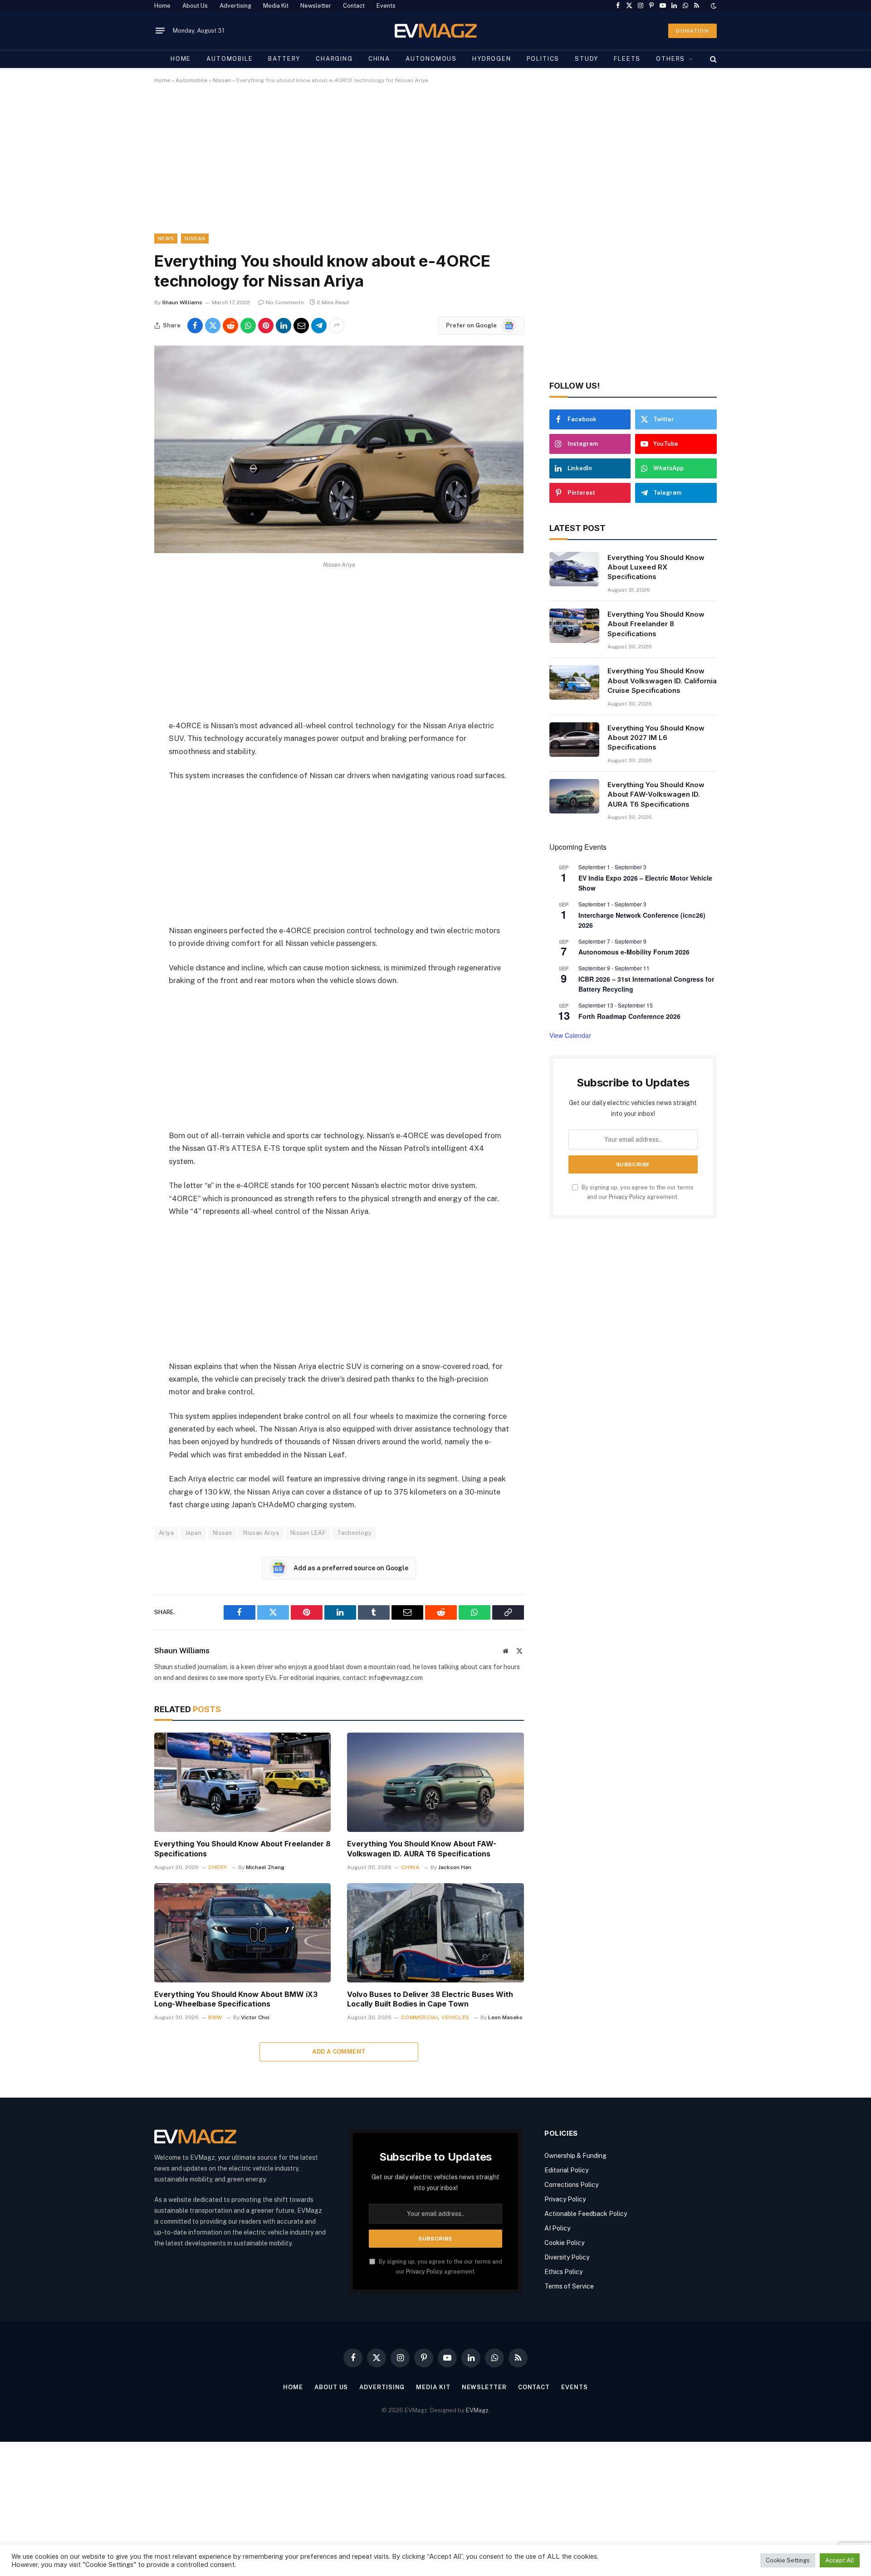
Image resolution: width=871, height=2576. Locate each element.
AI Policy (557, 2228)
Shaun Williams (182, 302)
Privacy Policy (627, 1197)
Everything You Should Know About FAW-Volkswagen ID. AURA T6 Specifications (422, 1849)
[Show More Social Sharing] (337, 326)
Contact (354, 6)
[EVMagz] (436, 31)
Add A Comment (339, 2052)
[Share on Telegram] (319, 326)
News (166, 239)
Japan (193, 1533)
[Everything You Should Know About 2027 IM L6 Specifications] (574, 740)
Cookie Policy (564, 2243)
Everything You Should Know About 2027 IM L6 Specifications (656, 738)
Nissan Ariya (261, 1533)
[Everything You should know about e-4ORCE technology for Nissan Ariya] (339, 551)
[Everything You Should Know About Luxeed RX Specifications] (574, 569)
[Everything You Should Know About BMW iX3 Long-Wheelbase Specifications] (242, 1933)
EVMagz (477, 2410)
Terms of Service (569, 2286)
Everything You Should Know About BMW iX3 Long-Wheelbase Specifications (236, 1999)
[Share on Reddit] (230, 326)
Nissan (222, 80)
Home (162, 6)
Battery (284, 59)
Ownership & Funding (575, 2156)
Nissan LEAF (308, 1533)
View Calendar (570, 1035)
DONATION (692, 31)
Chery (218, 1867)
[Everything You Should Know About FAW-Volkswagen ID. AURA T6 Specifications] (435, 1782)
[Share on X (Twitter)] (213, 326)
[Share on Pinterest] (266, 326)
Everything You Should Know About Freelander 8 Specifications (242, 1849)
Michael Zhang (265, 1867)
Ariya (166, 1533)
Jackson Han (455, 1867)
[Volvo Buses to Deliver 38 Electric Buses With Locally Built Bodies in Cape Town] (435, 1933)
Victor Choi (255, 2017)
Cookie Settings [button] (788, 2560)
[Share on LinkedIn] (284, 326)
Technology (354, 1533)
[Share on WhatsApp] (248, 326)
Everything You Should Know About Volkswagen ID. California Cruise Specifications (662, 681)
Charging (334, 59)
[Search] (712, 59)
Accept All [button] (840, 2560)
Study (587, 59)
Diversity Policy (567, 2257)
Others (670, 59)
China (379, 59)
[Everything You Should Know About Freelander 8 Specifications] (242, 1782)
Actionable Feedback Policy (586, 2214)
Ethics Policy (563, 2272)
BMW (215, 2017)
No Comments (285, 302)
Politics (543, 59)
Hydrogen (492, 59)
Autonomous (431, 59)
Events (386, 6)
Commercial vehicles (435, 2017)
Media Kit (276, 6)
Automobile (230, 59)
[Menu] (160, 31)
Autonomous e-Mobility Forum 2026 (634, 952)
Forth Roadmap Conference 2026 (629, 1016)
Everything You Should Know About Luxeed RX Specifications (656, 567)
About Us (195, 6)
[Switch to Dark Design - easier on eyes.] (713, 6)
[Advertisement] (426, 166)
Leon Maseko (505, 2017)
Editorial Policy (566, 2170)
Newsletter (316, 6)
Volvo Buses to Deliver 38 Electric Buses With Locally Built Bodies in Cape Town (430, 1999)
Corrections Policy (571, 2185)
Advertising (235, 6)
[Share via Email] (301, 326)
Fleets (627, 59)
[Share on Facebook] (195, 326)
